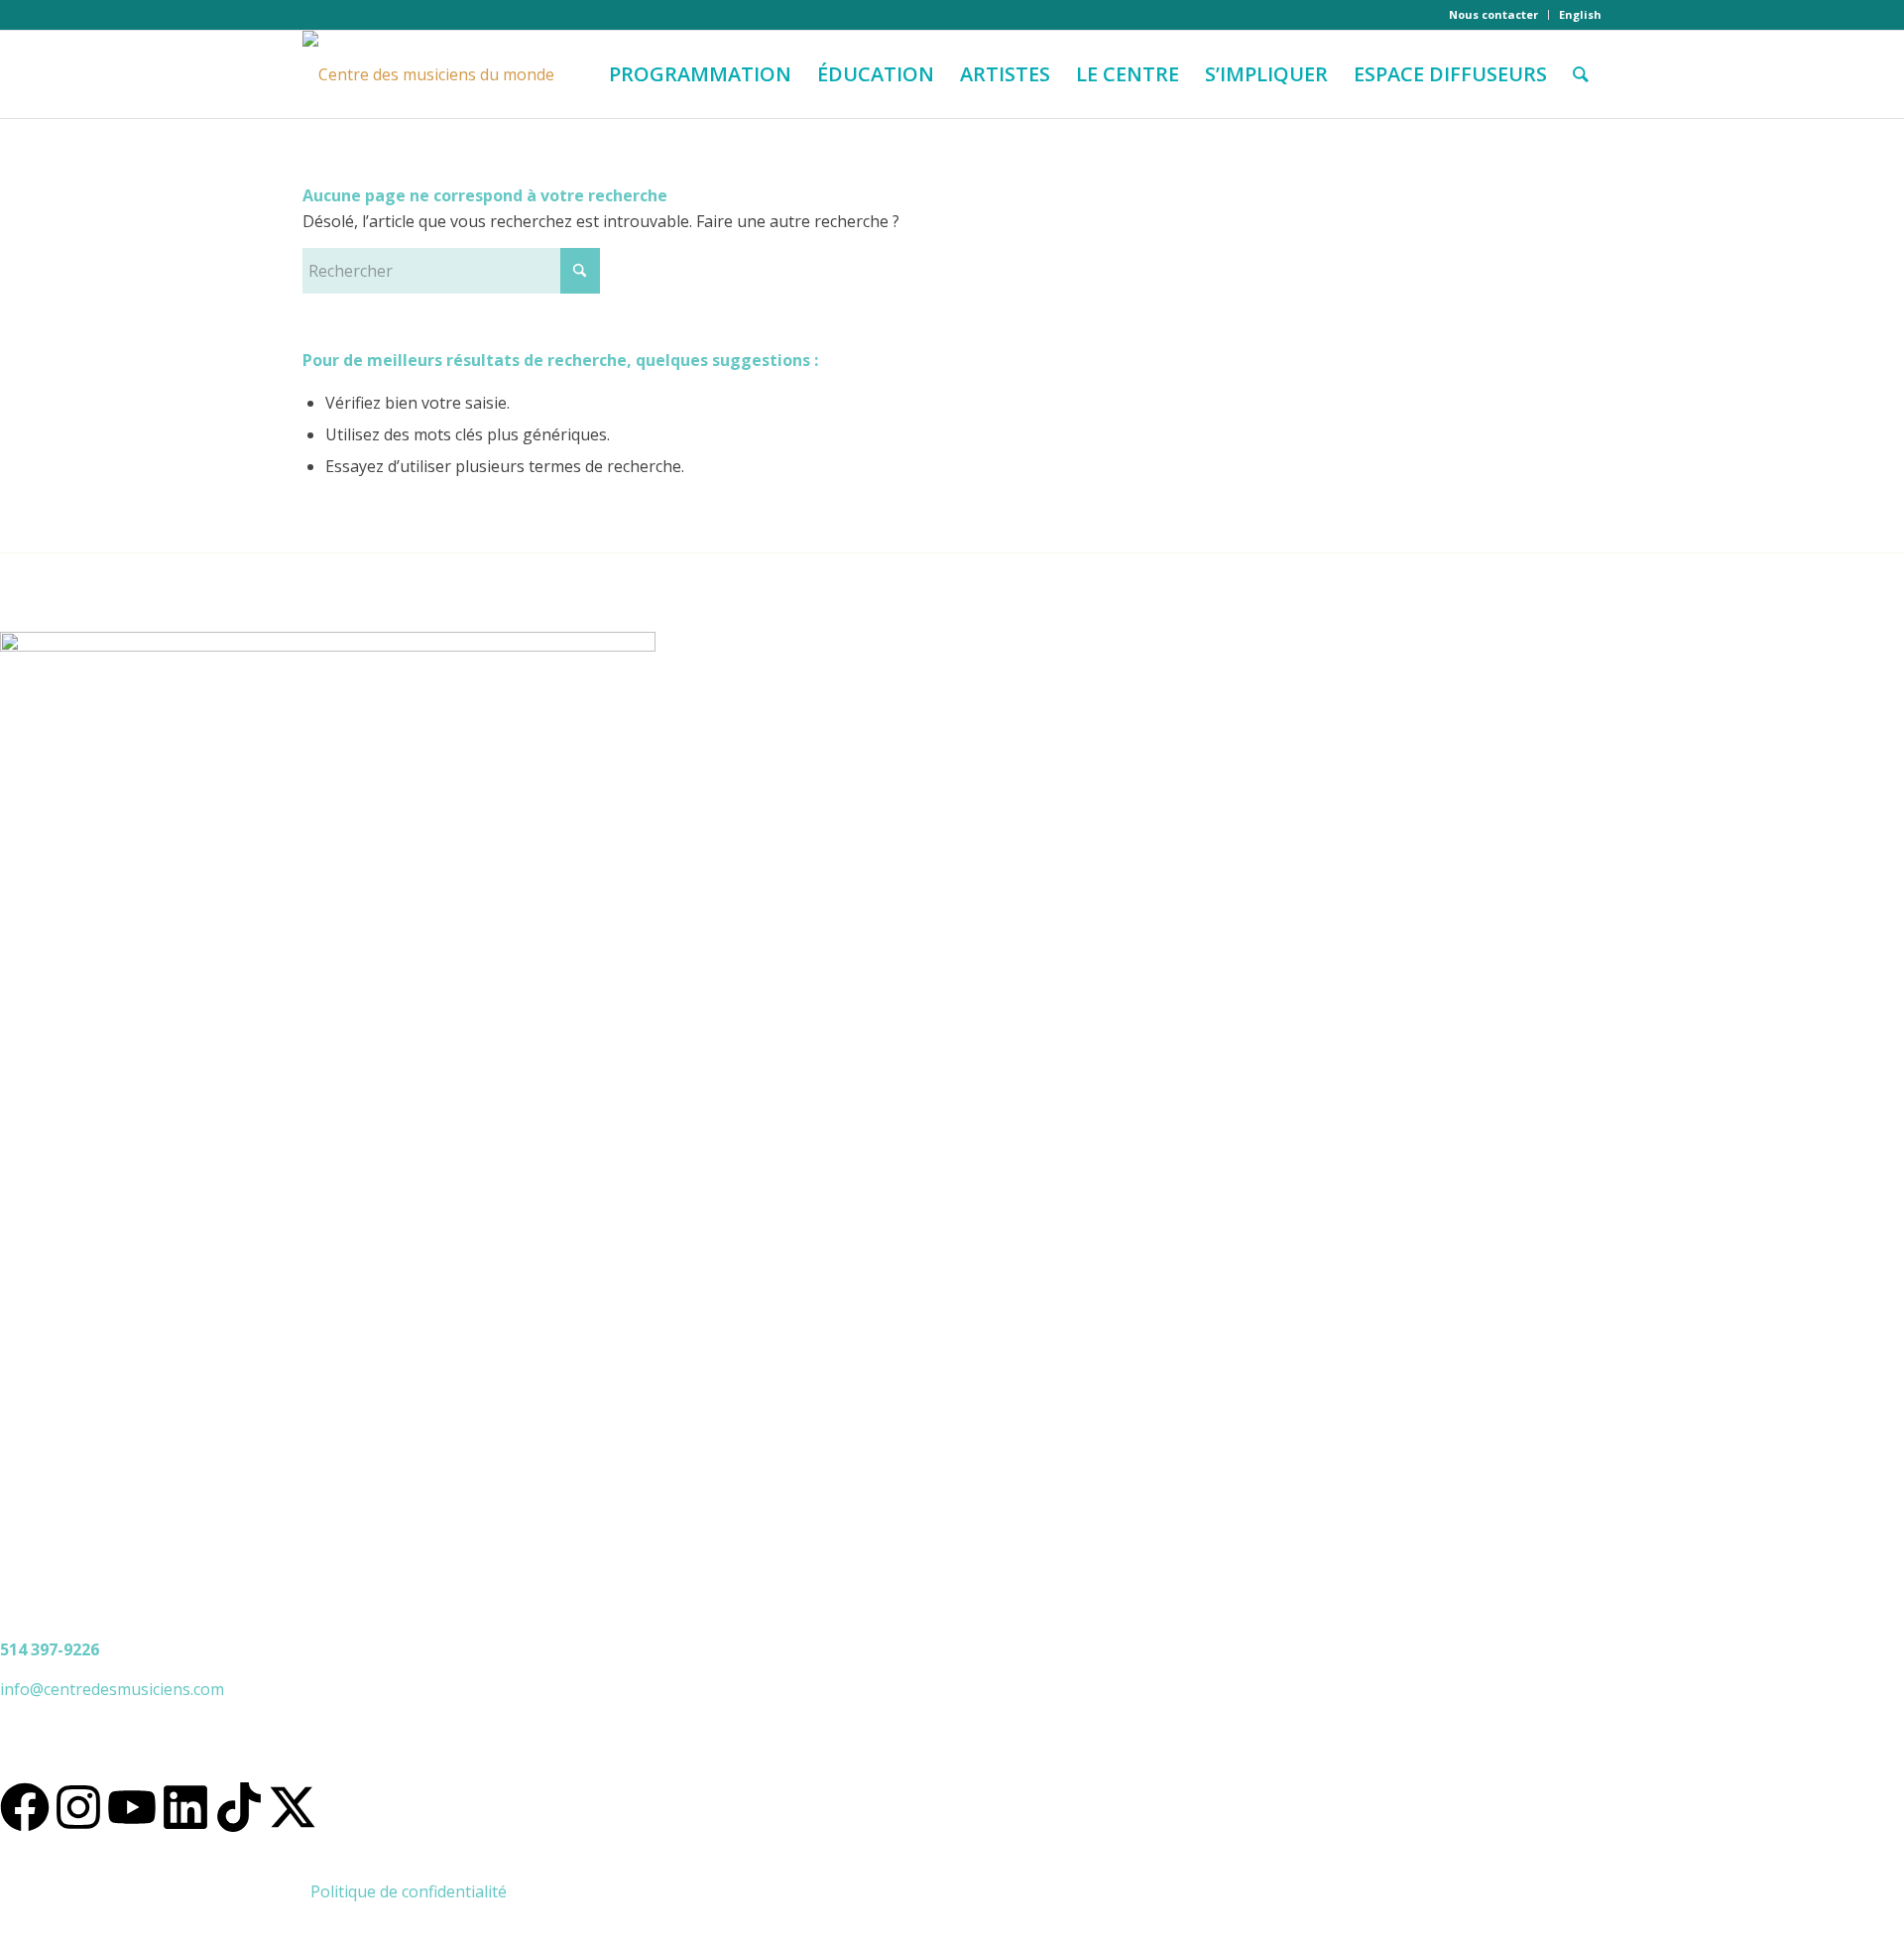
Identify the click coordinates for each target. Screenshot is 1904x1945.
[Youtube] (132, 1807)
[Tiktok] (239, 1807)
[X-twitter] (293, 1807)
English (1580, 14)
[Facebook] (25, 1807)
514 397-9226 (50, 1649)
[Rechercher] (1581, 74)
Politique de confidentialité (409, 1891)
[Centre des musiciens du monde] (428, 74)
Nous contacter (1493, 14)
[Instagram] (78, 1807)
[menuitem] (1494, 15)
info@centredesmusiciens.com (112, 1689)
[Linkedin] (185, 1807)
